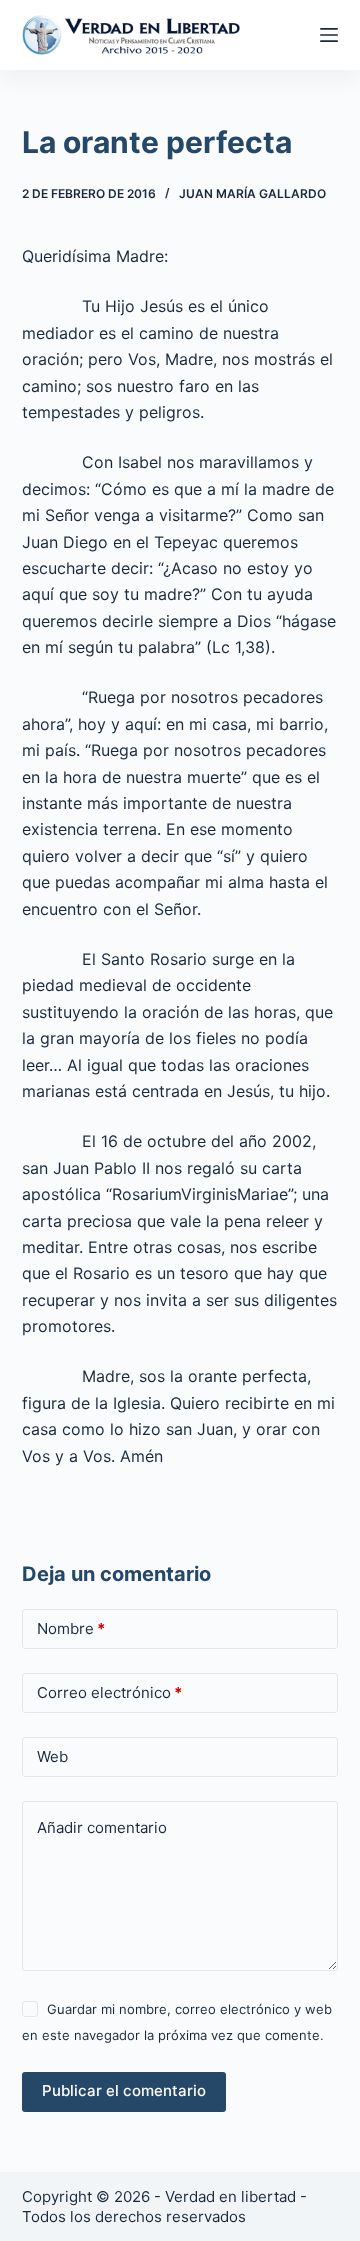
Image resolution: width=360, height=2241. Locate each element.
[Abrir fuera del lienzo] (329, 35)
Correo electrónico (109, 1692)
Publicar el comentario (124, 2090)
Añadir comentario (102, 1827)
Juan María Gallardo (252, 193)
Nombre (71, 1628)
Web (52, 1756)
